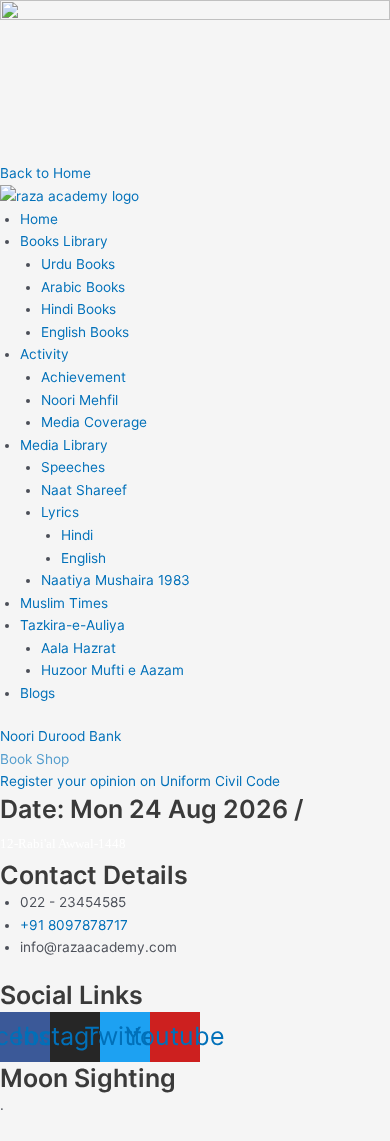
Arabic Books (83, 287)
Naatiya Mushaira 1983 (115, 580)
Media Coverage (94, 422)
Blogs (37, 693)
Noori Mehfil (79, 400)
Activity (44, 354)
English (83, 558)
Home (39, 219)
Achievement (83, 377)
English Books (85, 332)
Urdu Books (78, 264)
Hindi (77, 535)
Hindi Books (78, 309)
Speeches (73, 467)
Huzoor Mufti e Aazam (112, 670)
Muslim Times (64, 603)
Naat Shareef (84, 490)
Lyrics (60, 512)
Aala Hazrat (78, 648)
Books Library (64, 241)
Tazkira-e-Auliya (72, 625)
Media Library (64, 445)
